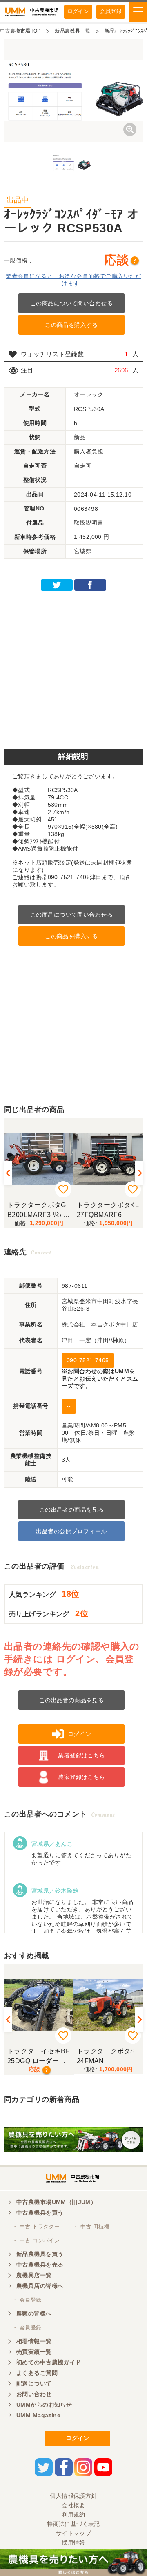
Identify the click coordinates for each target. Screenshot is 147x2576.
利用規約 (73, 2515)
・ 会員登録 (27, 2300)
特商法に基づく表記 (73, 2524)
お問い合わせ (34, 2394)
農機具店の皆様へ (40, 2286)
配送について (34, 2383)
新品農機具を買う (40, 2254)
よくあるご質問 (37, 2373)
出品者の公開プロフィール (71, 1531)
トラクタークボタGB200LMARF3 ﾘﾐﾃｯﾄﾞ (37, 1210)
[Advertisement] (73, 667)
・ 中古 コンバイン (36, 2240)
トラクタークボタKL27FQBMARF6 (108, 1210)
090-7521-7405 (88, 1360)
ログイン (78, 11)
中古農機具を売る (40, 2265)
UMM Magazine (38, 2415)
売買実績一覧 (34, 2352)
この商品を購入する (71, 325)
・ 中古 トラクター (36, 2227)
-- (69, 1406)
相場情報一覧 (34, 2341)
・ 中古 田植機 (91, 2227)
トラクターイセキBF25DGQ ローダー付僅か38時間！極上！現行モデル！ (39, 2056)
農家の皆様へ (34, 2313)
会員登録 (111, 11)
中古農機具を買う (40, 2213)
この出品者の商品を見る (72, 1510)
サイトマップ (74, 2533)
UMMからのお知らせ (44, 2405)
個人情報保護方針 (73, 2496)
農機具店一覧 (34, 2275)
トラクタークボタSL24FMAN (108, 2056)
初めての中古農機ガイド (49, 2362)
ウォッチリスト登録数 (52, 354)
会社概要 (73, 2505)
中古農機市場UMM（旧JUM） (56, 2202)
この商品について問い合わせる (71, 303)
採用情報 (73, 2543)
